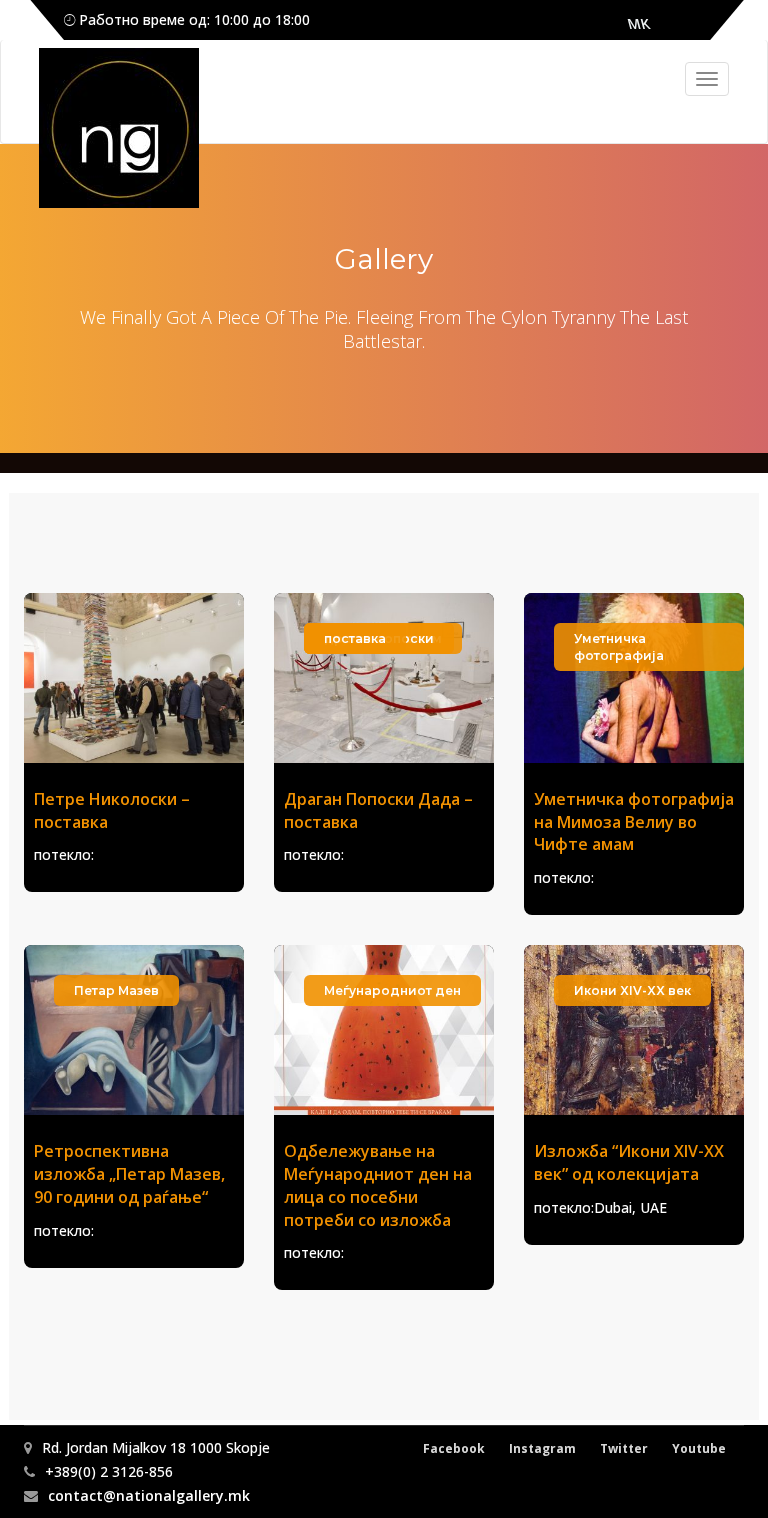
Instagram (542, 1448)
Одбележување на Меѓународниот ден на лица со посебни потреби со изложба (378, 1185)
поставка (355, 638)
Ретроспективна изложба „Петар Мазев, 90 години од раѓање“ (129, 1174)
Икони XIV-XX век (632, 990)
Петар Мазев (116, 990)
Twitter (624, 1448)
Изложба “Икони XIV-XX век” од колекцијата (629, 1162)
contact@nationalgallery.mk (149, 1495)
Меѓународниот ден (392, 990)
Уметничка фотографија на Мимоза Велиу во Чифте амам (634, 822)
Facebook (454, 1448)
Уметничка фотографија (619, 647)
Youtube (699, 1448)
